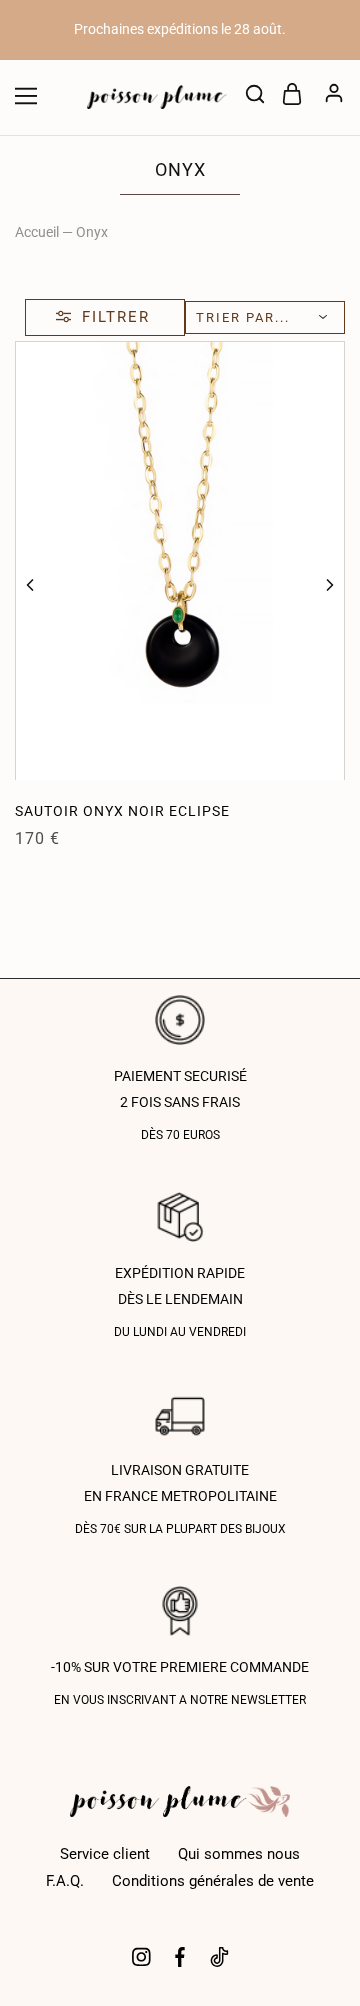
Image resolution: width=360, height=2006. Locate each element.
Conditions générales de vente (213, 1881)
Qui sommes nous (239, 1854)
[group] (180, 561)
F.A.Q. (65, 1881)
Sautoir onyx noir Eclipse (122, 811)
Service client (105, 1854)
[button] (30, 585)
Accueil (37, 232)
